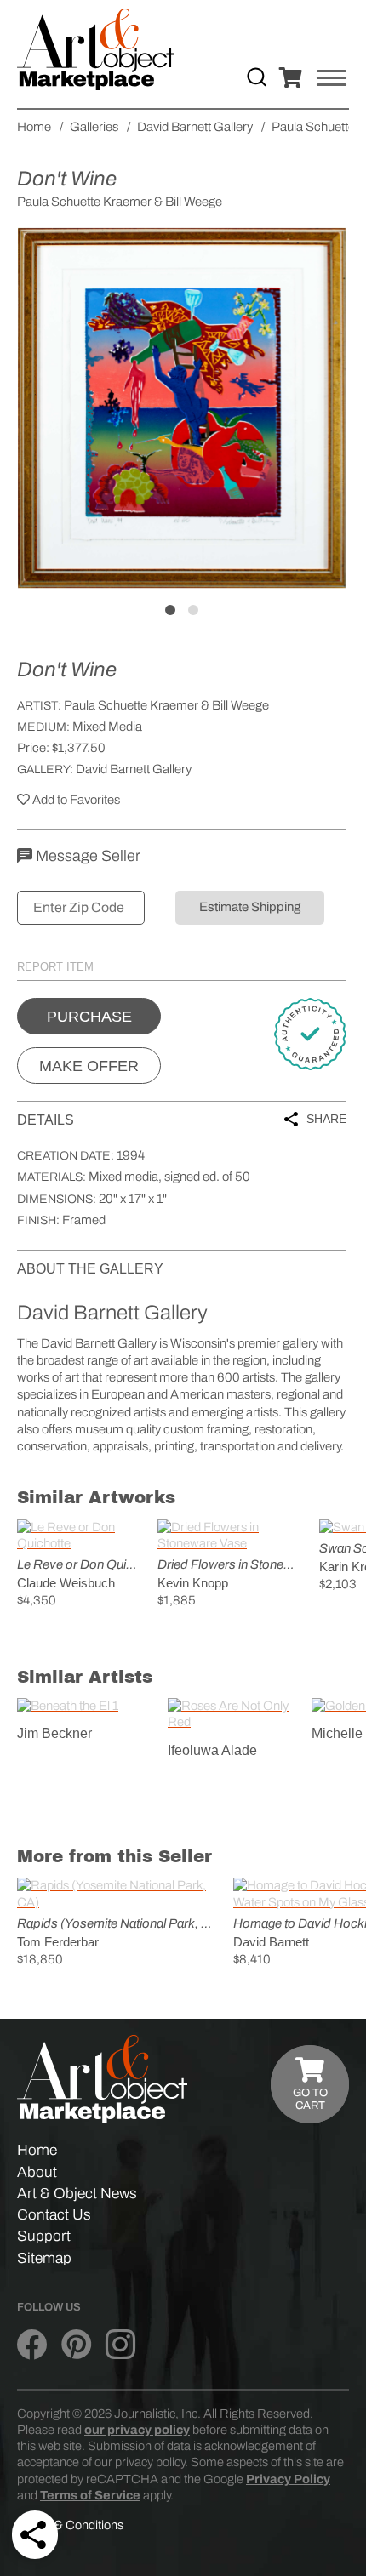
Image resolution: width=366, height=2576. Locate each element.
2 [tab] (193, 610)
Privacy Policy (288, 2479)
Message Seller (86, 856)
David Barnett (271, 1942)
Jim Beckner (54, 1733)
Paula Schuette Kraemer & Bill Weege (166, 705)
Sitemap (44, 2258)
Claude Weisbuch (66, 1583)
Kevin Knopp (193, 1583)
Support (44, 2236)
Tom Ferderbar (58, 1942)
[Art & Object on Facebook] (32, 2345)
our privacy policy (137, 2430)
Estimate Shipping (250, 907)
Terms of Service (90, 2495)
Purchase (89, 1017)
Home (37, 2150)
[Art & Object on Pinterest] (76, 2345)
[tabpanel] (182, 408)
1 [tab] (170, 610)
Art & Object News (77, 2194)
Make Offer (89, 1066)
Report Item (55, 967)
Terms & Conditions (70, 2525)
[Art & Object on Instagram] (120, 2345)
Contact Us (54, 2215)
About (37, 2172)
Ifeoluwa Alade (212, 1750)
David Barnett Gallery (134, 769)
